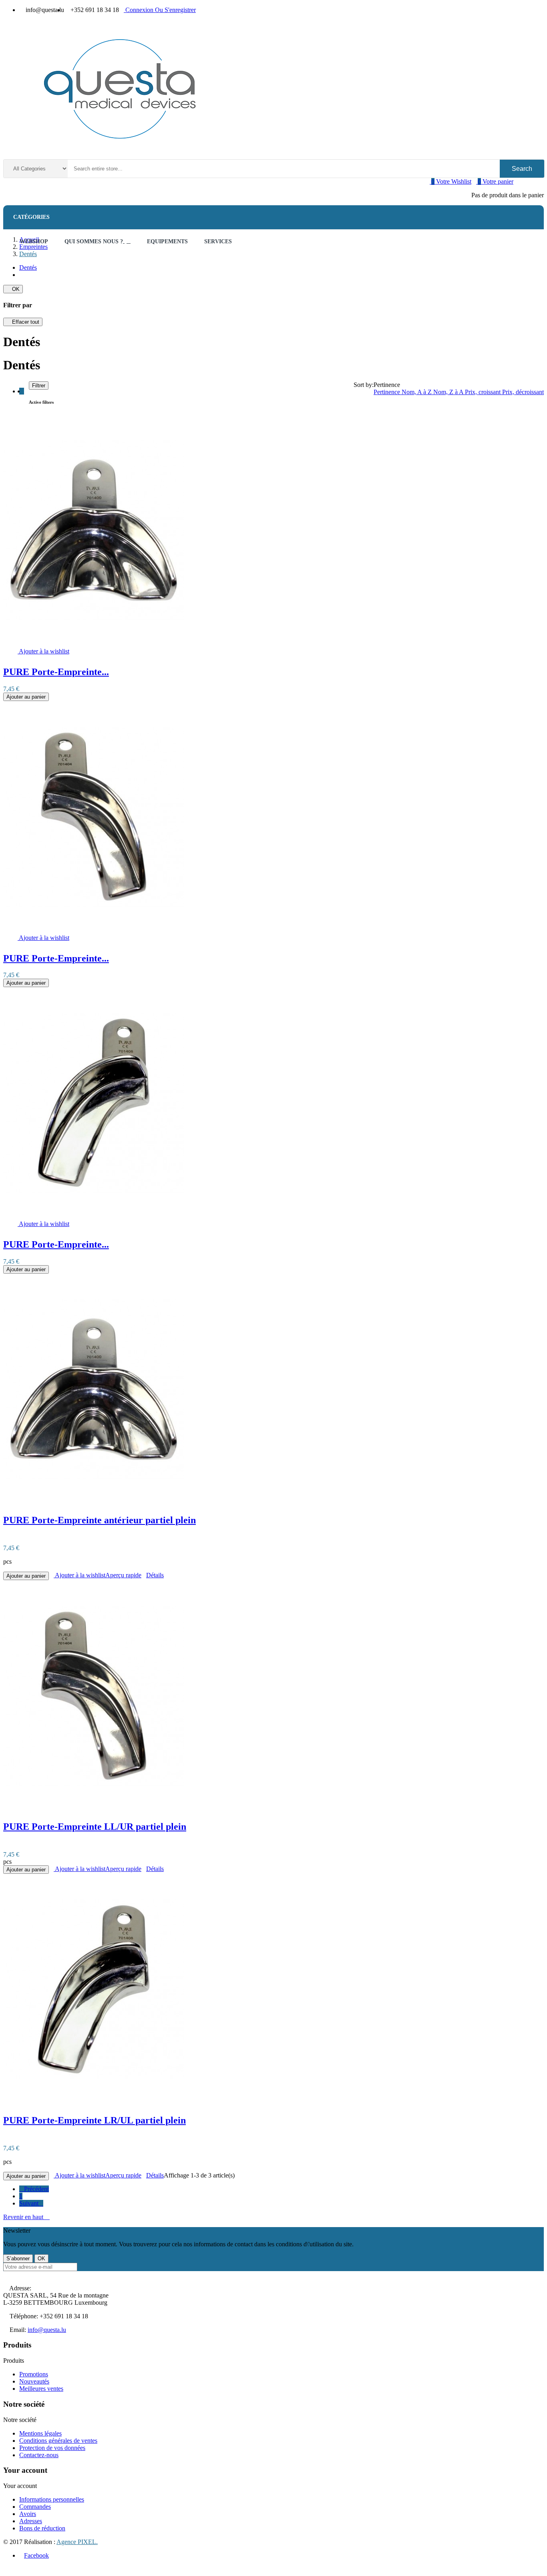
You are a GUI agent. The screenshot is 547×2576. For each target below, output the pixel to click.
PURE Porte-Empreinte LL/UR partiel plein (95, 1827)
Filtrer (39, 386)
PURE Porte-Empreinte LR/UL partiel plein (95, 2120)
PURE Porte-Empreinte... (56, 672)
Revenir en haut (26, 2217)
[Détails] (6, 651)
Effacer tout (23, 322)
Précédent (34, 2189)
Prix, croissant (484, 392)
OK (13, 289)
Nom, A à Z (417, 392)
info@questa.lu (47, 2330)
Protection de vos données (52, 2448)
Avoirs (28, 2514)
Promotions (34, 2374)
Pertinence (388, 392)
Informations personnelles (52, 2499)
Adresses (31, 2521)
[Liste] (26, 391)
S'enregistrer (175, 10)
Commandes (35, 2507)
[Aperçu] (10, 651)
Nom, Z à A (449, 392)
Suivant (31, 2203)
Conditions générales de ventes (58, 2441)
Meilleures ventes (41, 2389)
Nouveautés (34, 2381)
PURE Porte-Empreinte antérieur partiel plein (100, 1520)
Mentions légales (40, 2433)
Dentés (28, 267)
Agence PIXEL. (77, 2542)
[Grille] (22, 391)
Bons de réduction (42, 2528)
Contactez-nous (39, 2455)
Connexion (139, 10)
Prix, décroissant (523, 392)
